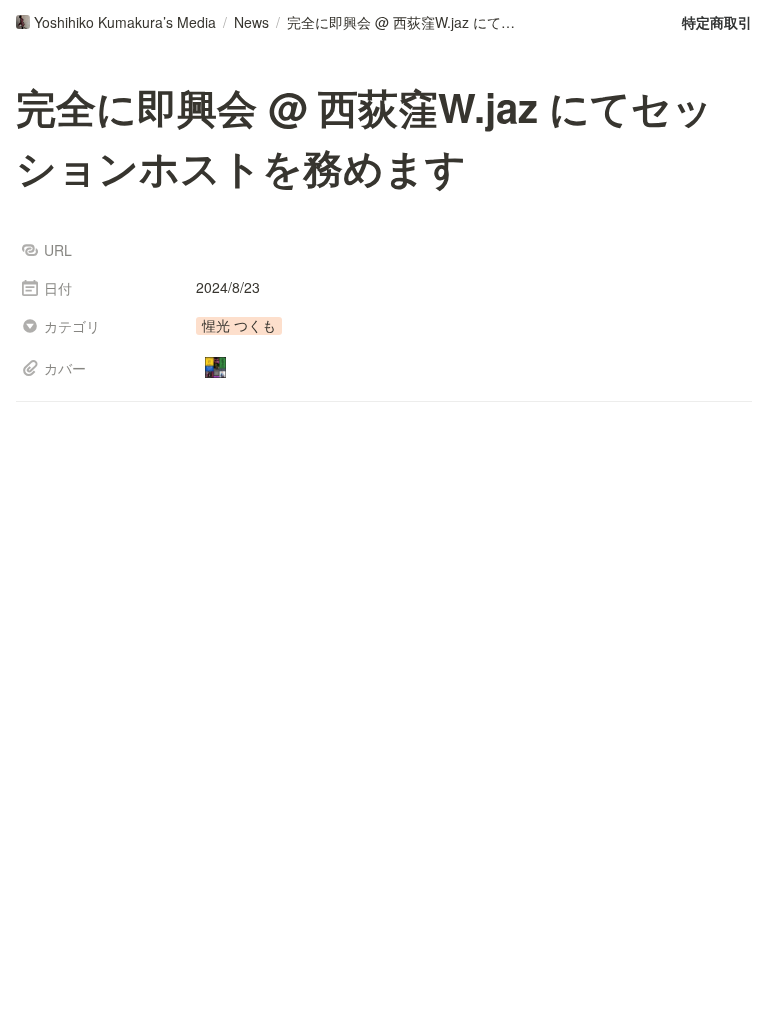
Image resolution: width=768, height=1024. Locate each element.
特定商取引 (717, 22)
